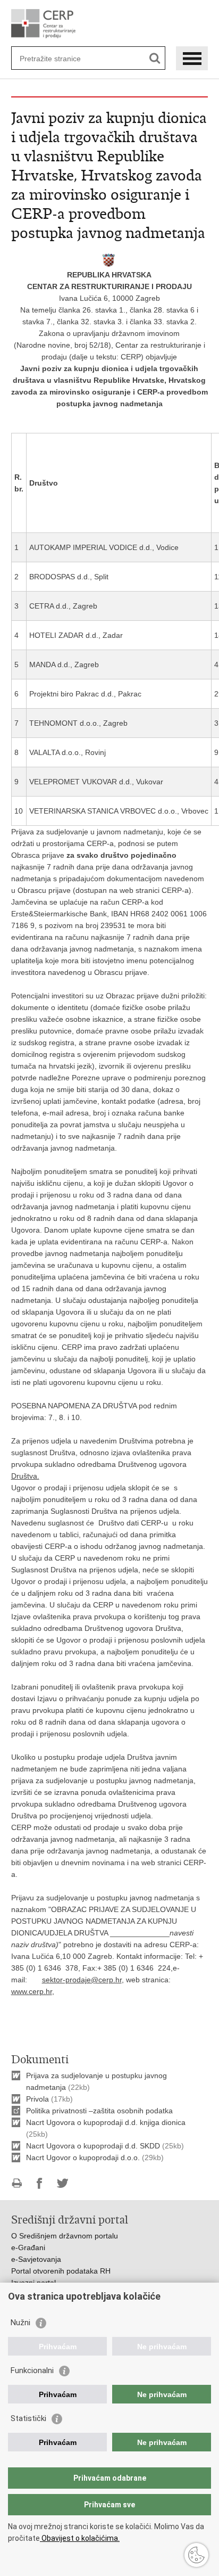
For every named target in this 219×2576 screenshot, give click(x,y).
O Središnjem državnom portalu (65, 2236)
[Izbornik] (192, 58)
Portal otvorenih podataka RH (61, 2271)
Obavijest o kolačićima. (80, 2538)
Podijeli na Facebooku (40, 2183)
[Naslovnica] (110, 24)
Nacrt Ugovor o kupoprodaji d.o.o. (83, 2157)
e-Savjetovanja (36, 2259)
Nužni (20, 2323)
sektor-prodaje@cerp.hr (82, 1980)
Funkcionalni (32, 2370)
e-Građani (28, 2247)
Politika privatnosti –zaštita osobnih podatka (99, 2111)
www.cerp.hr (32, 1991)
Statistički (28, 2418)
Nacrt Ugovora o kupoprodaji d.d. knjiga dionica (106, 2122)
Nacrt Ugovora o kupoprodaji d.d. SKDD (94, 2146)
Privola (37, 2099)
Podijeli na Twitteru (62, 2183)
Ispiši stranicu (17, 2183)
